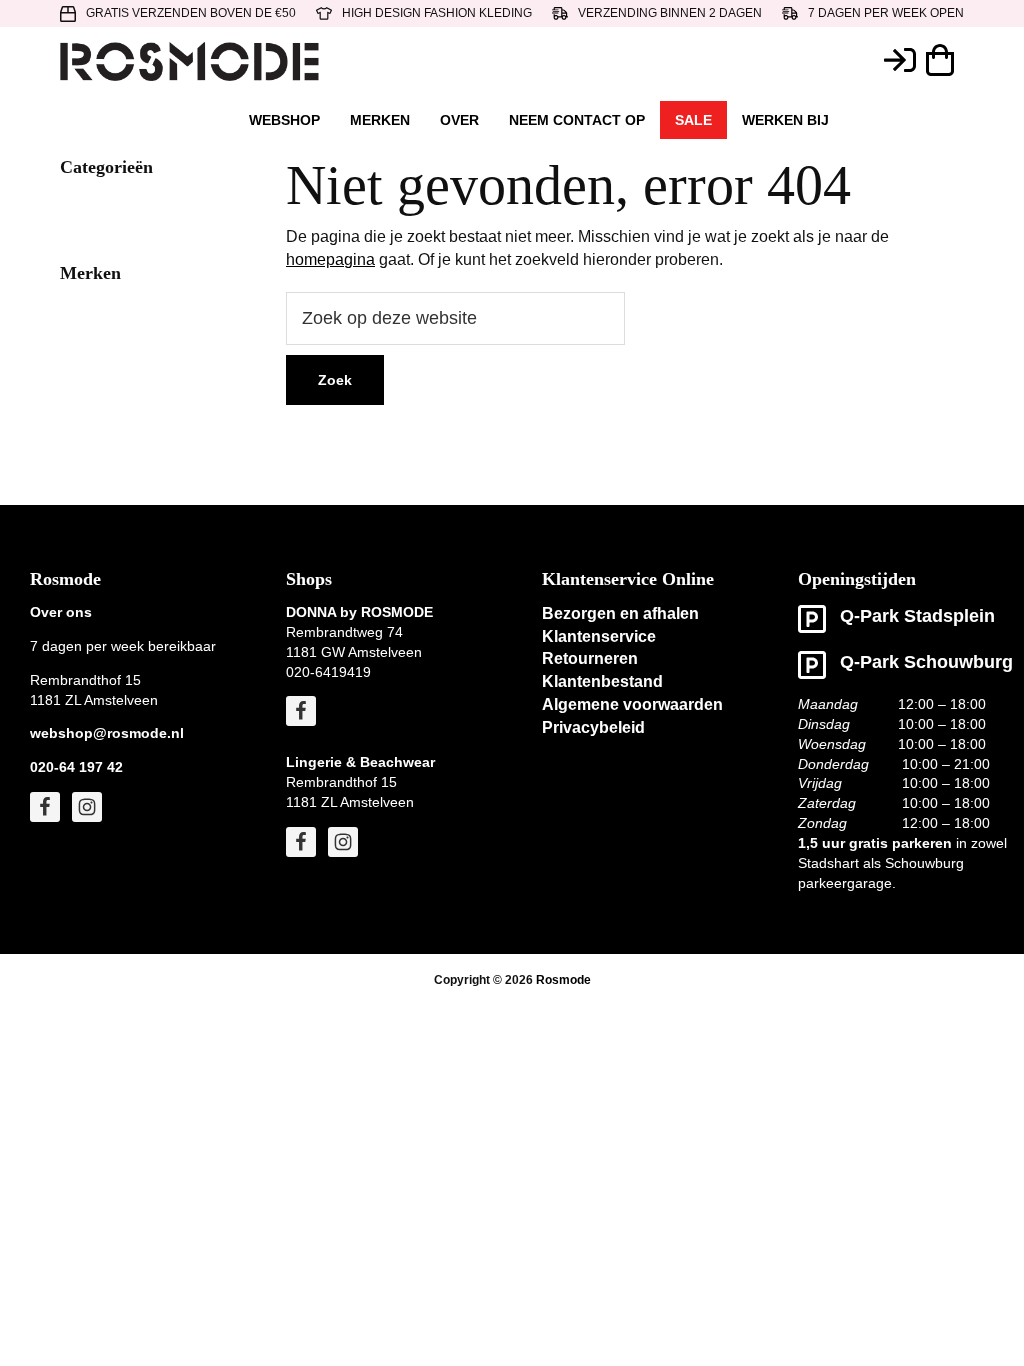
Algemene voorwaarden (632, 704)
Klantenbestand (602, 681)
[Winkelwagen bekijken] (945, 60)
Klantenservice (599, 636)
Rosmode (563, 980)
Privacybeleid (593, 727)
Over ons (61, 612)
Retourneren (590, 658)
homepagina (330, 259)
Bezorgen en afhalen (620, 613)
